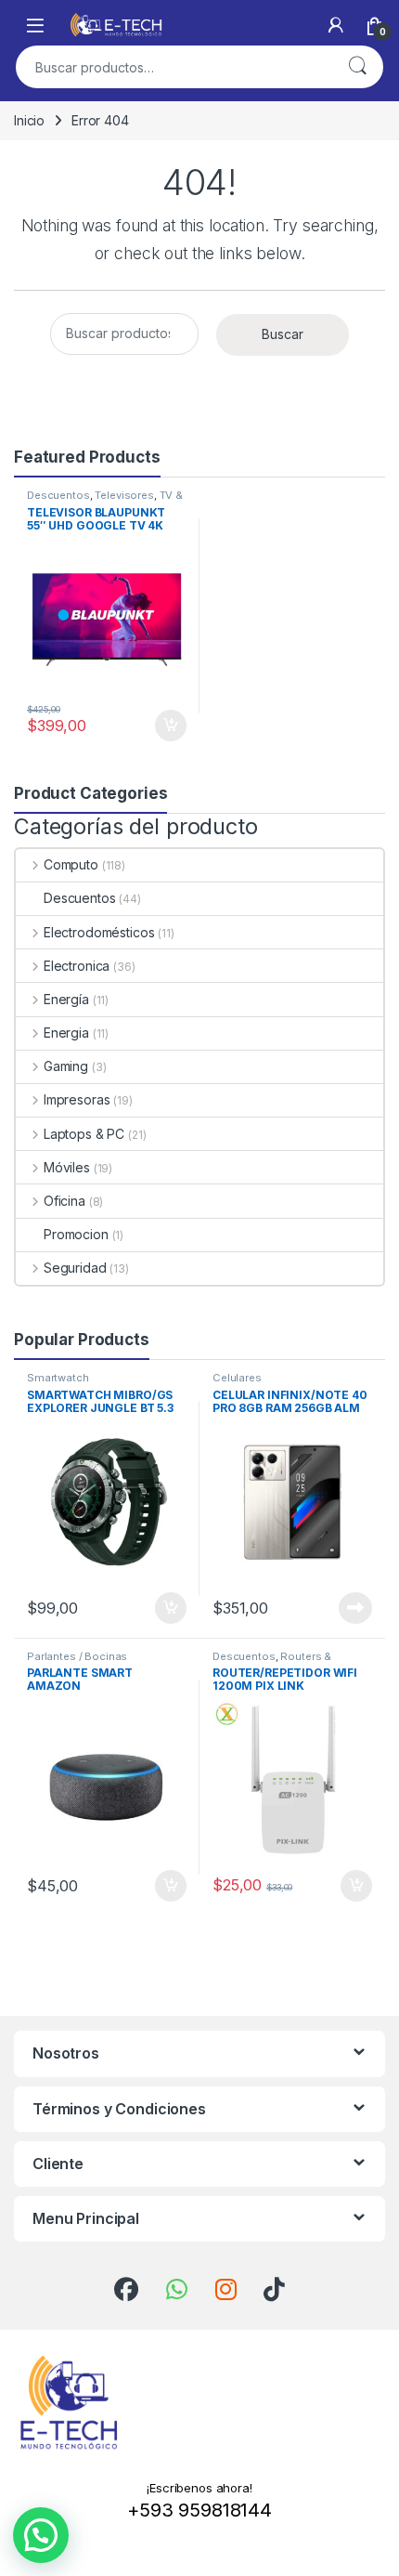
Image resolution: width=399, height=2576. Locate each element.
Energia (66, 1033)
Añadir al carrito (167, 726)
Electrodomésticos (99, 932)
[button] (41, 2535)
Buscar (357, 67)
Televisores (124, 495)
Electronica (77, 966)
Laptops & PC (84, 1134)
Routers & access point (272, 1662)
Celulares (237, 1378)
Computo (71, 864)
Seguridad (75, 1268)
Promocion (76, 1234)
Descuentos (58, 495)
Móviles (67, 1167)
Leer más (355, 1608)
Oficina (64, 1201)
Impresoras (77, 1099)
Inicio (29, 120)
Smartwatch (58, 1378)
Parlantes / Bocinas (77, 1656)
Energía (66, 999)
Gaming (66, 1066)
